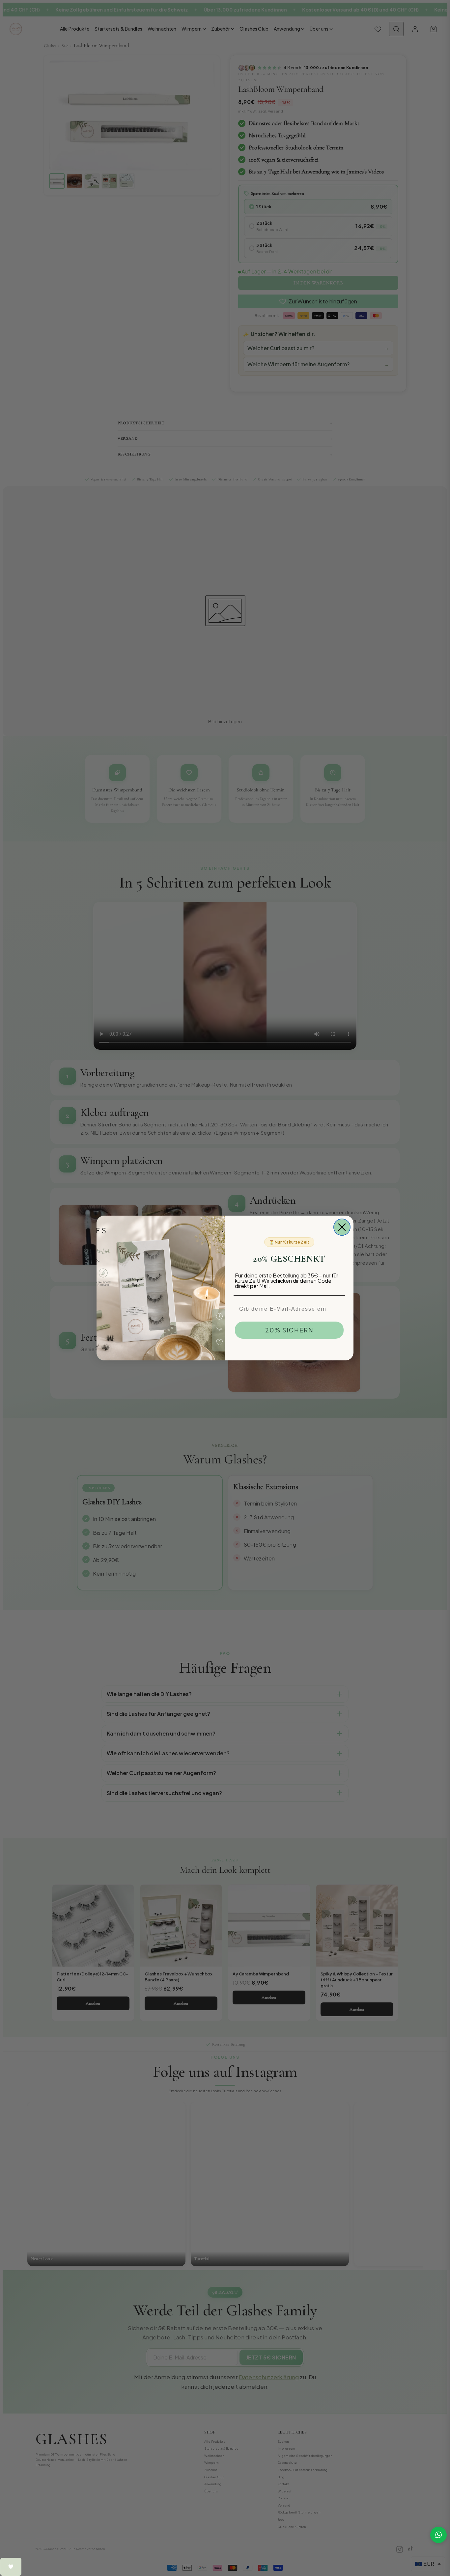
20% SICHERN (289, 1330)
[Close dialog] (342, 1227)
